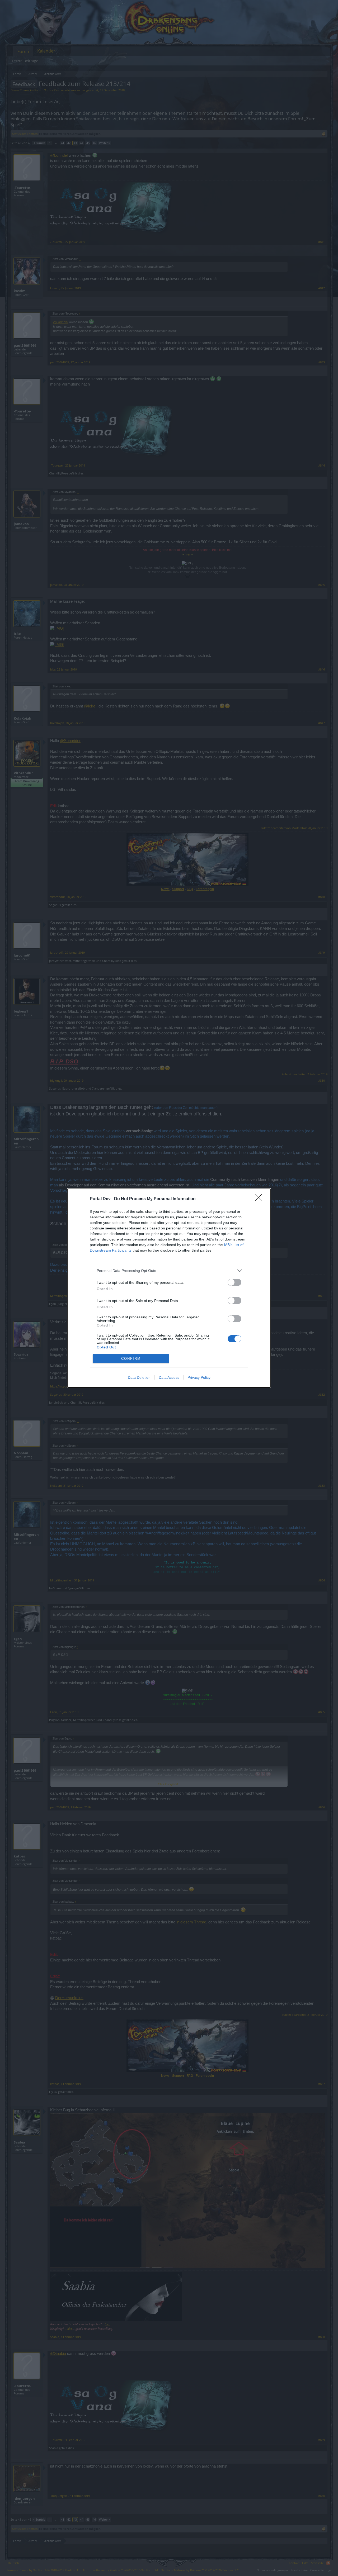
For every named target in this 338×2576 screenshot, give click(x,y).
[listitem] (169, 1271)
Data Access (169, 1377)
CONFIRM (131, 1359)
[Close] (260, 1199)
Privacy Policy (199, 1377)
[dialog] (169, 1288)
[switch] (234, 1282)
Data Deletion (139, 1377)
